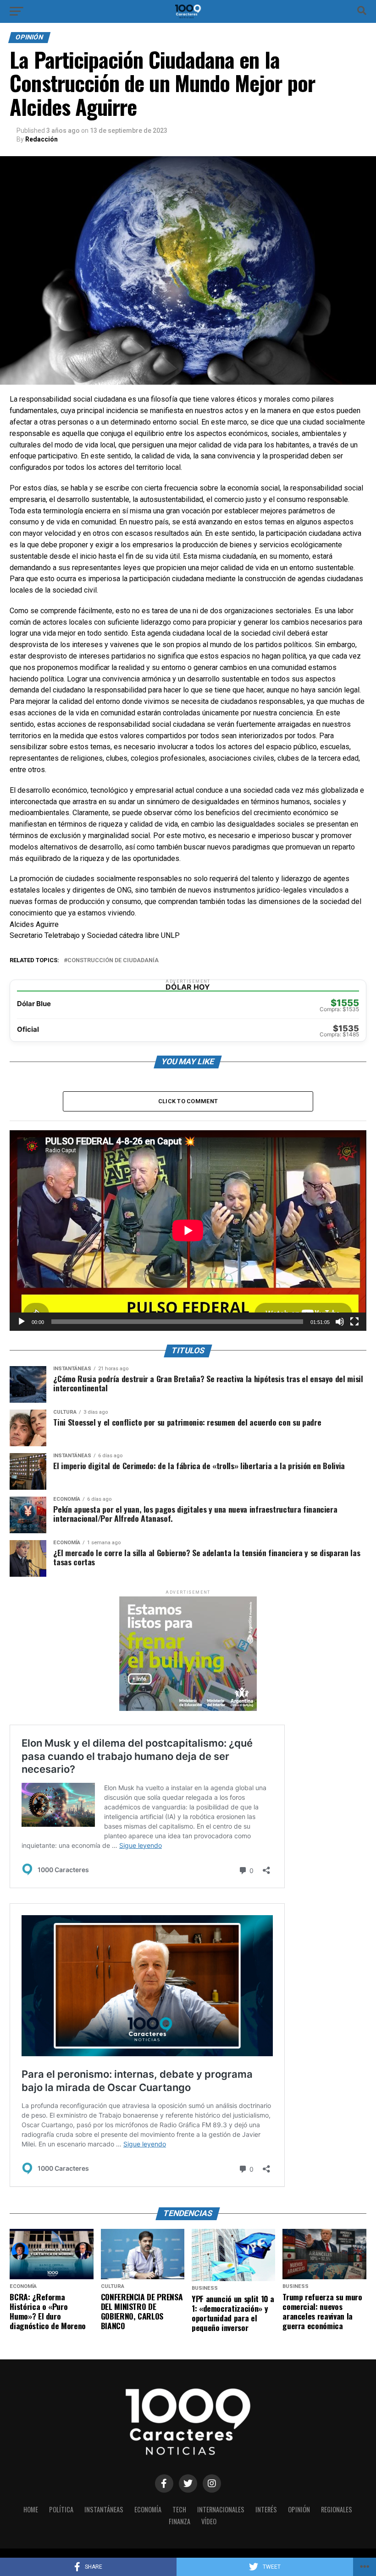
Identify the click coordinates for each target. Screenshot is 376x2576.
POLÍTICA (61, 2509)
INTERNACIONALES (221, 2509)
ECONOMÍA (148, 2509)
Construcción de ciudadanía (113, 961)
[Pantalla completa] (354, 1322)
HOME (31, 2509)
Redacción (41, 139)
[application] (188, 1230)
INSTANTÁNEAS (104, 2509)
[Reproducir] (22, 1322)
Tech (179, 2509)
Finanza (180, 2521)
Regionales (337, 2509)
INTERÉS (266, 2509)
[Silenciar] (340, 1322)
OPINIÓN (299, 2509)
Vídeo (209, 2521)
